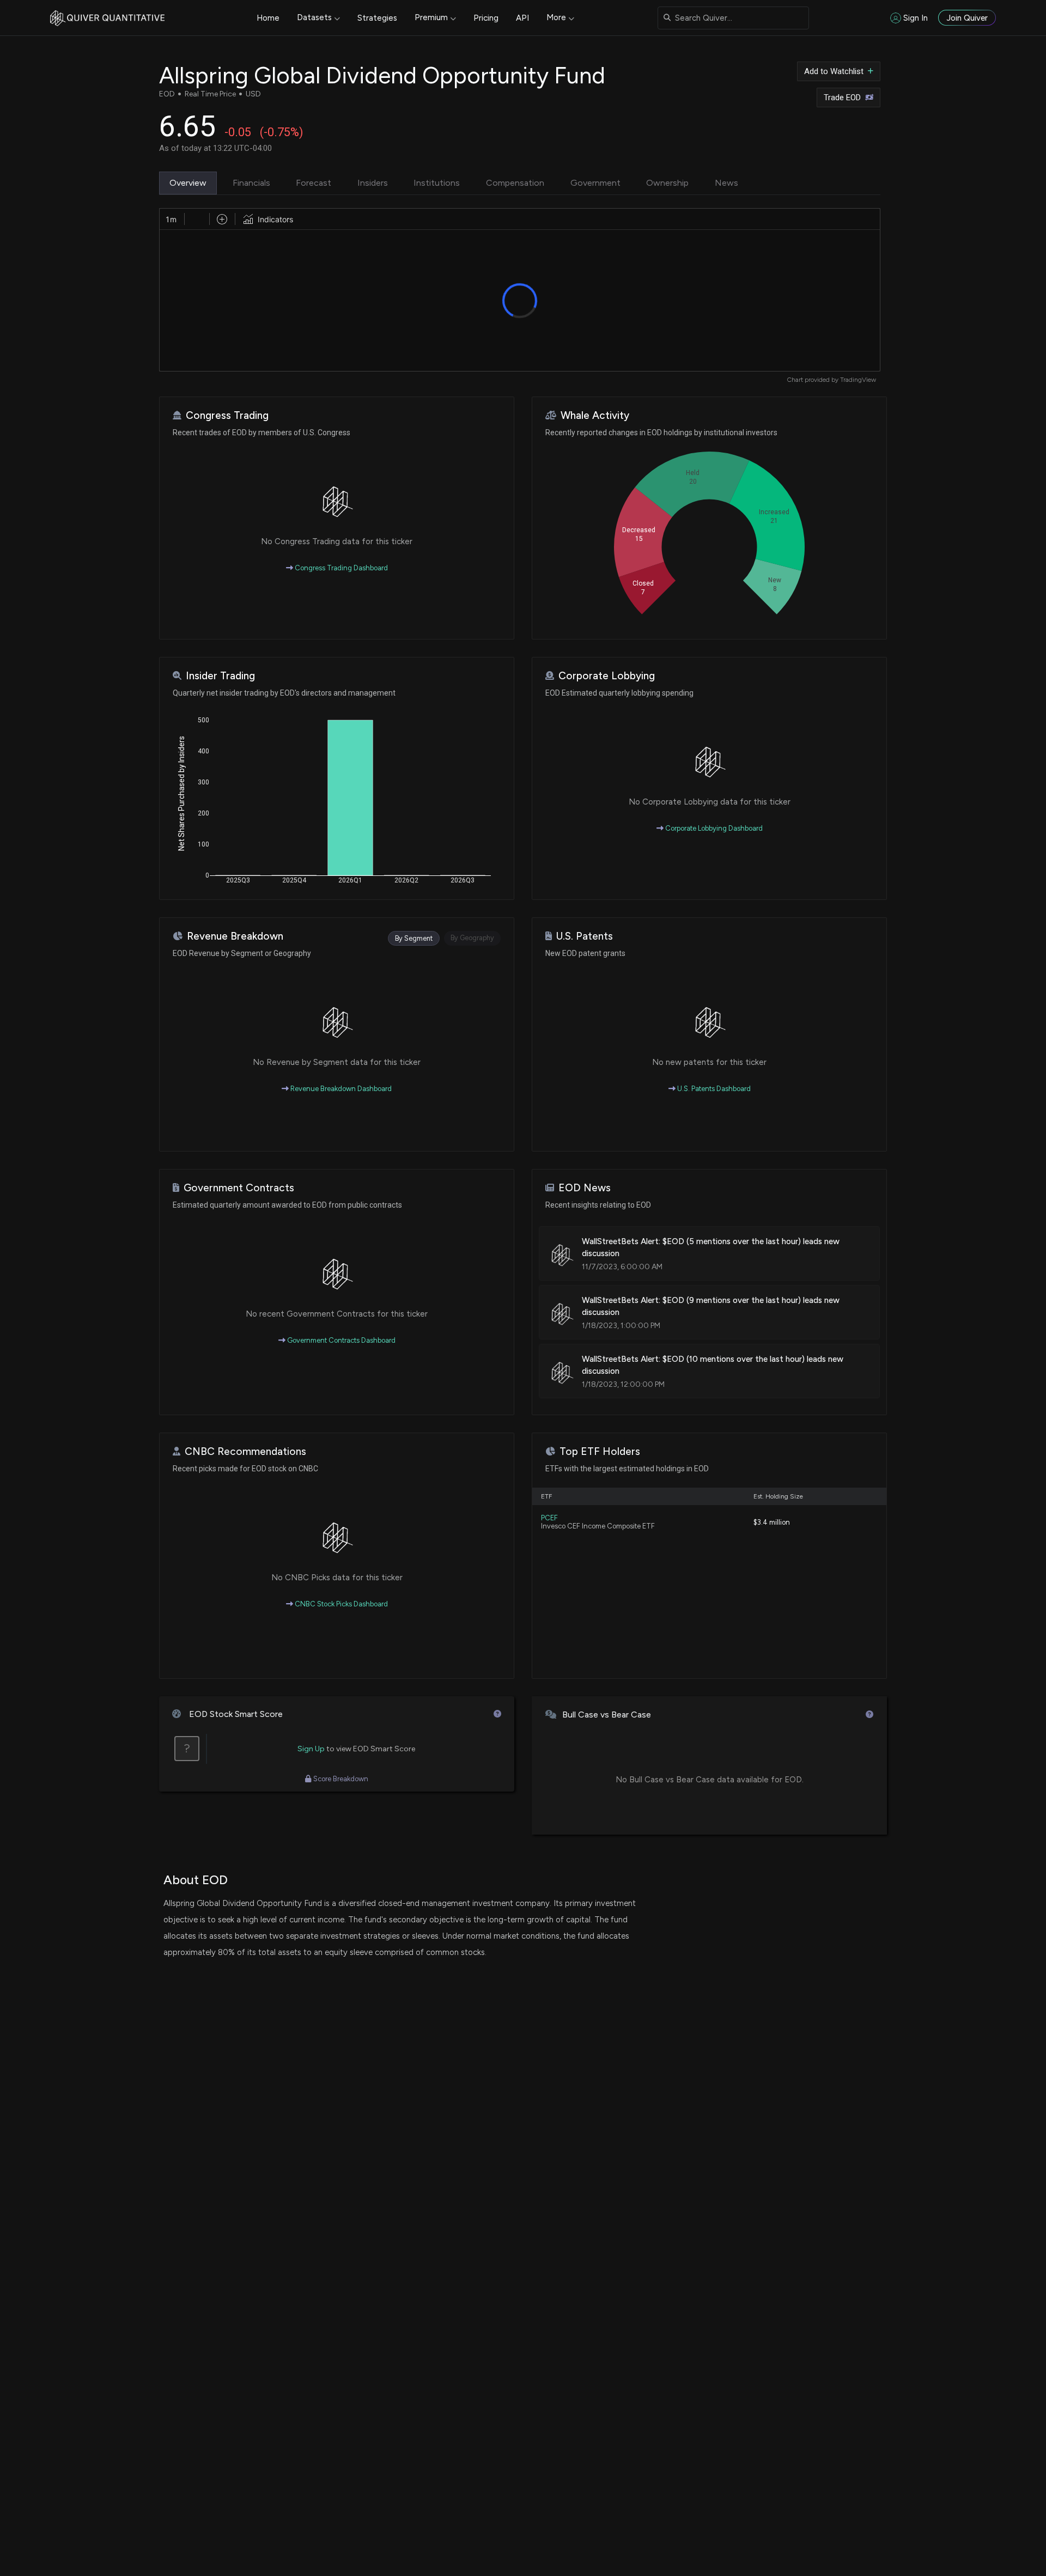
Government (595, 183)
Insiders (373, 183)
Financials (251, 183)
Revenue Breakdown (235, 936)
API (522, 18)
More (556, 17)
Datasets (314, 17)
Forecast (314, 183)
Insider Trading (220, 676)
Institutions (437, 183)
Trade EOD (842, 98)
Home (268, 18)
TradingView (858, 380)
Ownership (667, 183)
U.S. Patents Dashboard (713, 1089)
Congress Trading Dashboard (340, 568)
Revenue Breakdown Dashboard (340, 1089)
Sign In (916, 18)
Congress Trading (227, 415)
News (726, 183)
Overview (188, 183)
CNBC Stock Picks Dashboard (340, 1604)
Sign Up (311, 1749)
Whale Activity (595, 415)
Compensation (515, 183)
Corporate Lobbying (607, 676)
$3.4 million (772, 1522)
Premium (431, 17)
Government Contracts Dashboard (340, 1340)
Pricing (486, 18)
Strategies (377, 18)
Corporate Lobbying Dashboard (713, 828)
